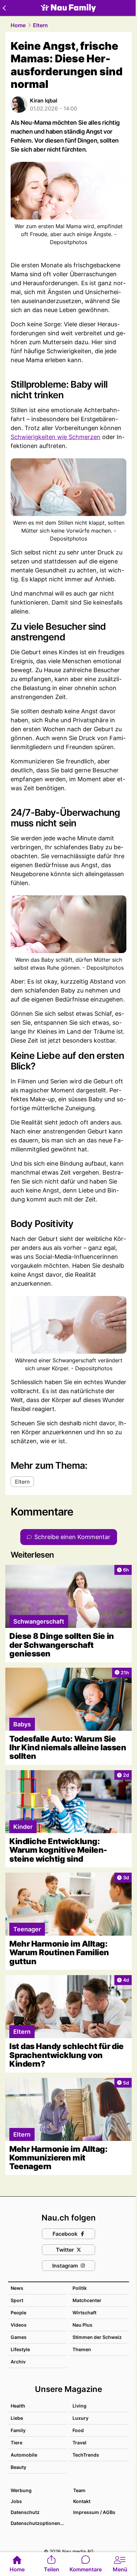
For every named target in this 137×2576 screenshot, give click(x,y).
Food (78, 2430)
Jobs (16, 2501)
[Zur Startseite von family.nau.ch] (68, 8)
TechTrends (86, 2455)
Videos (19, 2325)
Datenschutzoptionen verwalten (39, 2523)
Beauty (18, 2467)
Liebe (17, 2418)
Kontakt (82, 2501)
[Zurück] (4, 8)
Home (18, 25)
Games (19, 2337)
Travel (79, 2443)
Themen (82, 2349)
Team (79, 2490)
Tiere (16, 2443)
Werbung (21, 2490)
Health (18, 2406)
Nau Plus (82, 2325)
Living (79, 2406)
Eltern (40, 25)
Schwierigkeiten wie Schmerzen (56, 437)
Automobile (24, 2455)
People (18, 2313)
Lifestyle (20, 2349)
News (17, 2288)
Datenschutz (25, 2512)
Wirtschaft (84, 2313)
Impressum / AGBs (94, 2512)
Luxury (80, 2418)
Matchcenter (87, 2300)
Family (18, 2430)
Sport (17, 2300)
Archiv (18, 2362)
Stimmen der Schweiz (97, 2337)
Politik (80, 2288)
